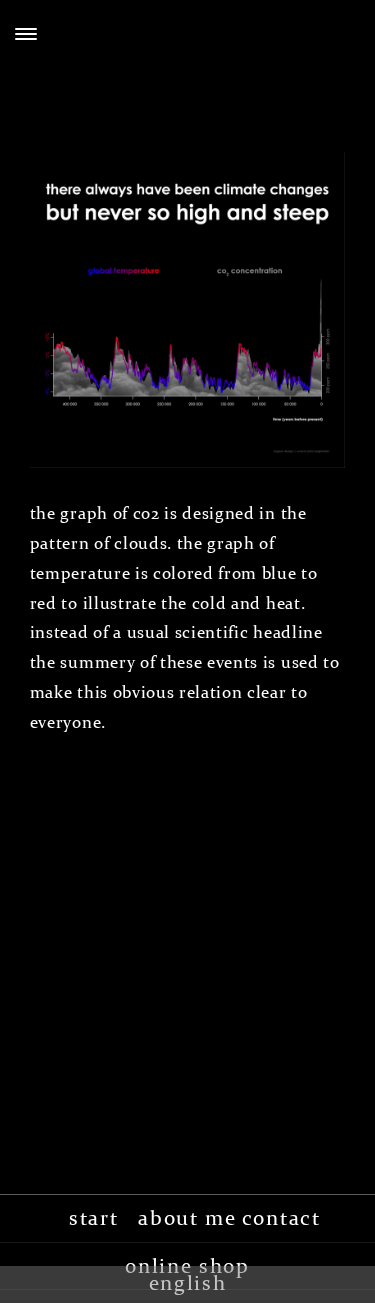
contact (281, 1218)
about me (187, 1218)
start (94, 1218)
